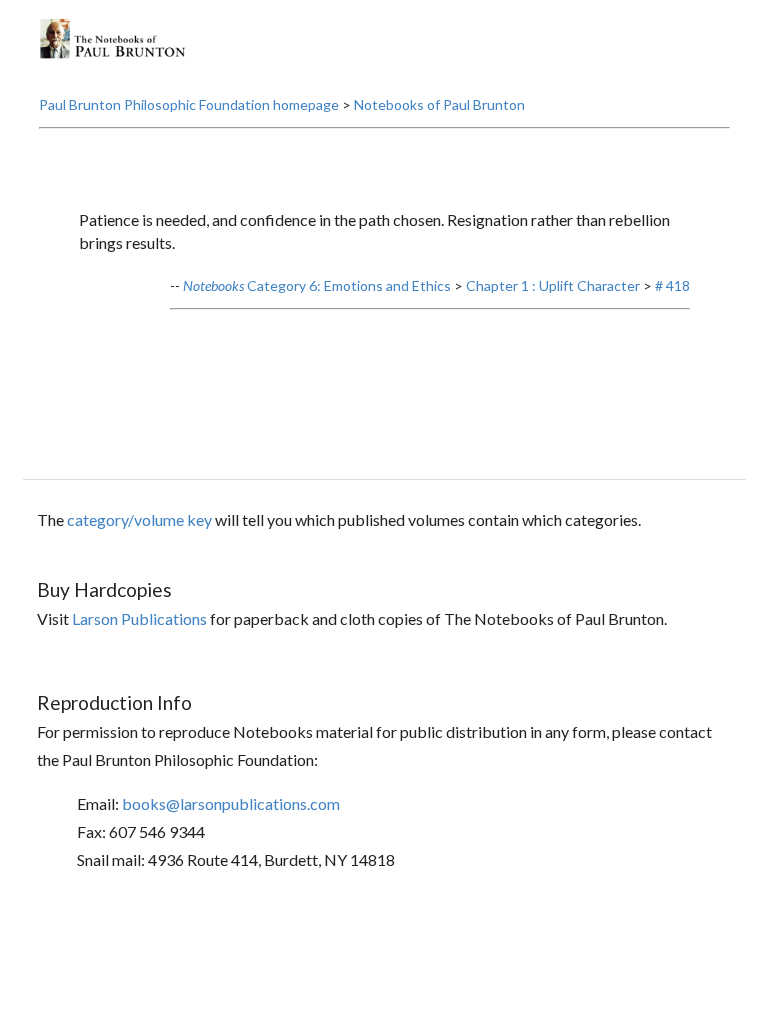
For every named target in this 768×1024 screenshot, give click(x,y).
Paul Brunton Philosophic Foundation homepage (189, 104)
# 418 (672, 285)
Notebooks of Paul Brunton (439, 104)
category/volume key (139, 519)
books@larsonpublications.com (231, 803)
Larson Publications (139, 618)
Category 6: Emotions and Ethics (317, 285)
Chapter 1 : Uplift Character (553, 285)
